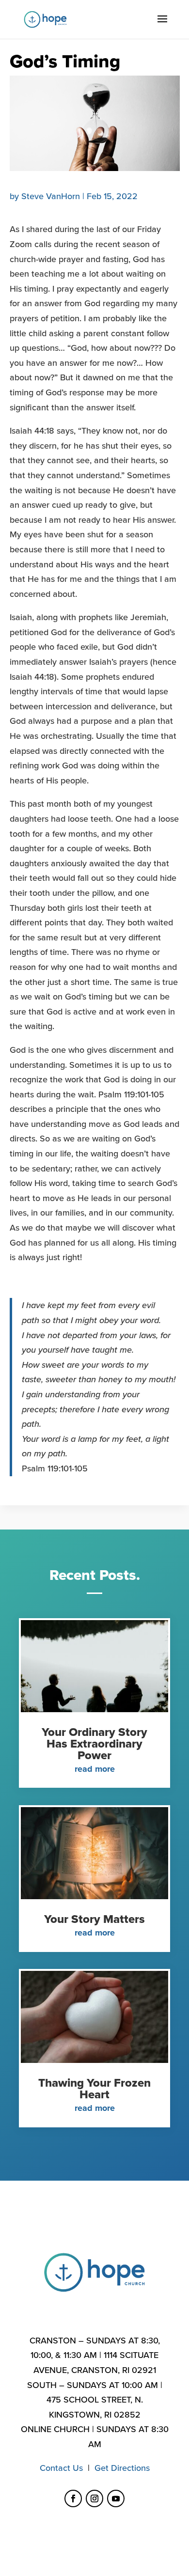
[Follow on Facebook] (73, 2498)
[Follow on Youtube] (116, 2498)
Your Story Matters (94, 1919)
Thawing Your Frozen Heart (94, 2089)
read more (95, 1769)
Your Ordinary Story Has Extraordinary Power (94, 1744)
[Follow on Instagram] (94, 2498)
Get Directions (122, 2468)
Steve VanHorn (51, 196)
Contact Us (61, 2468)
